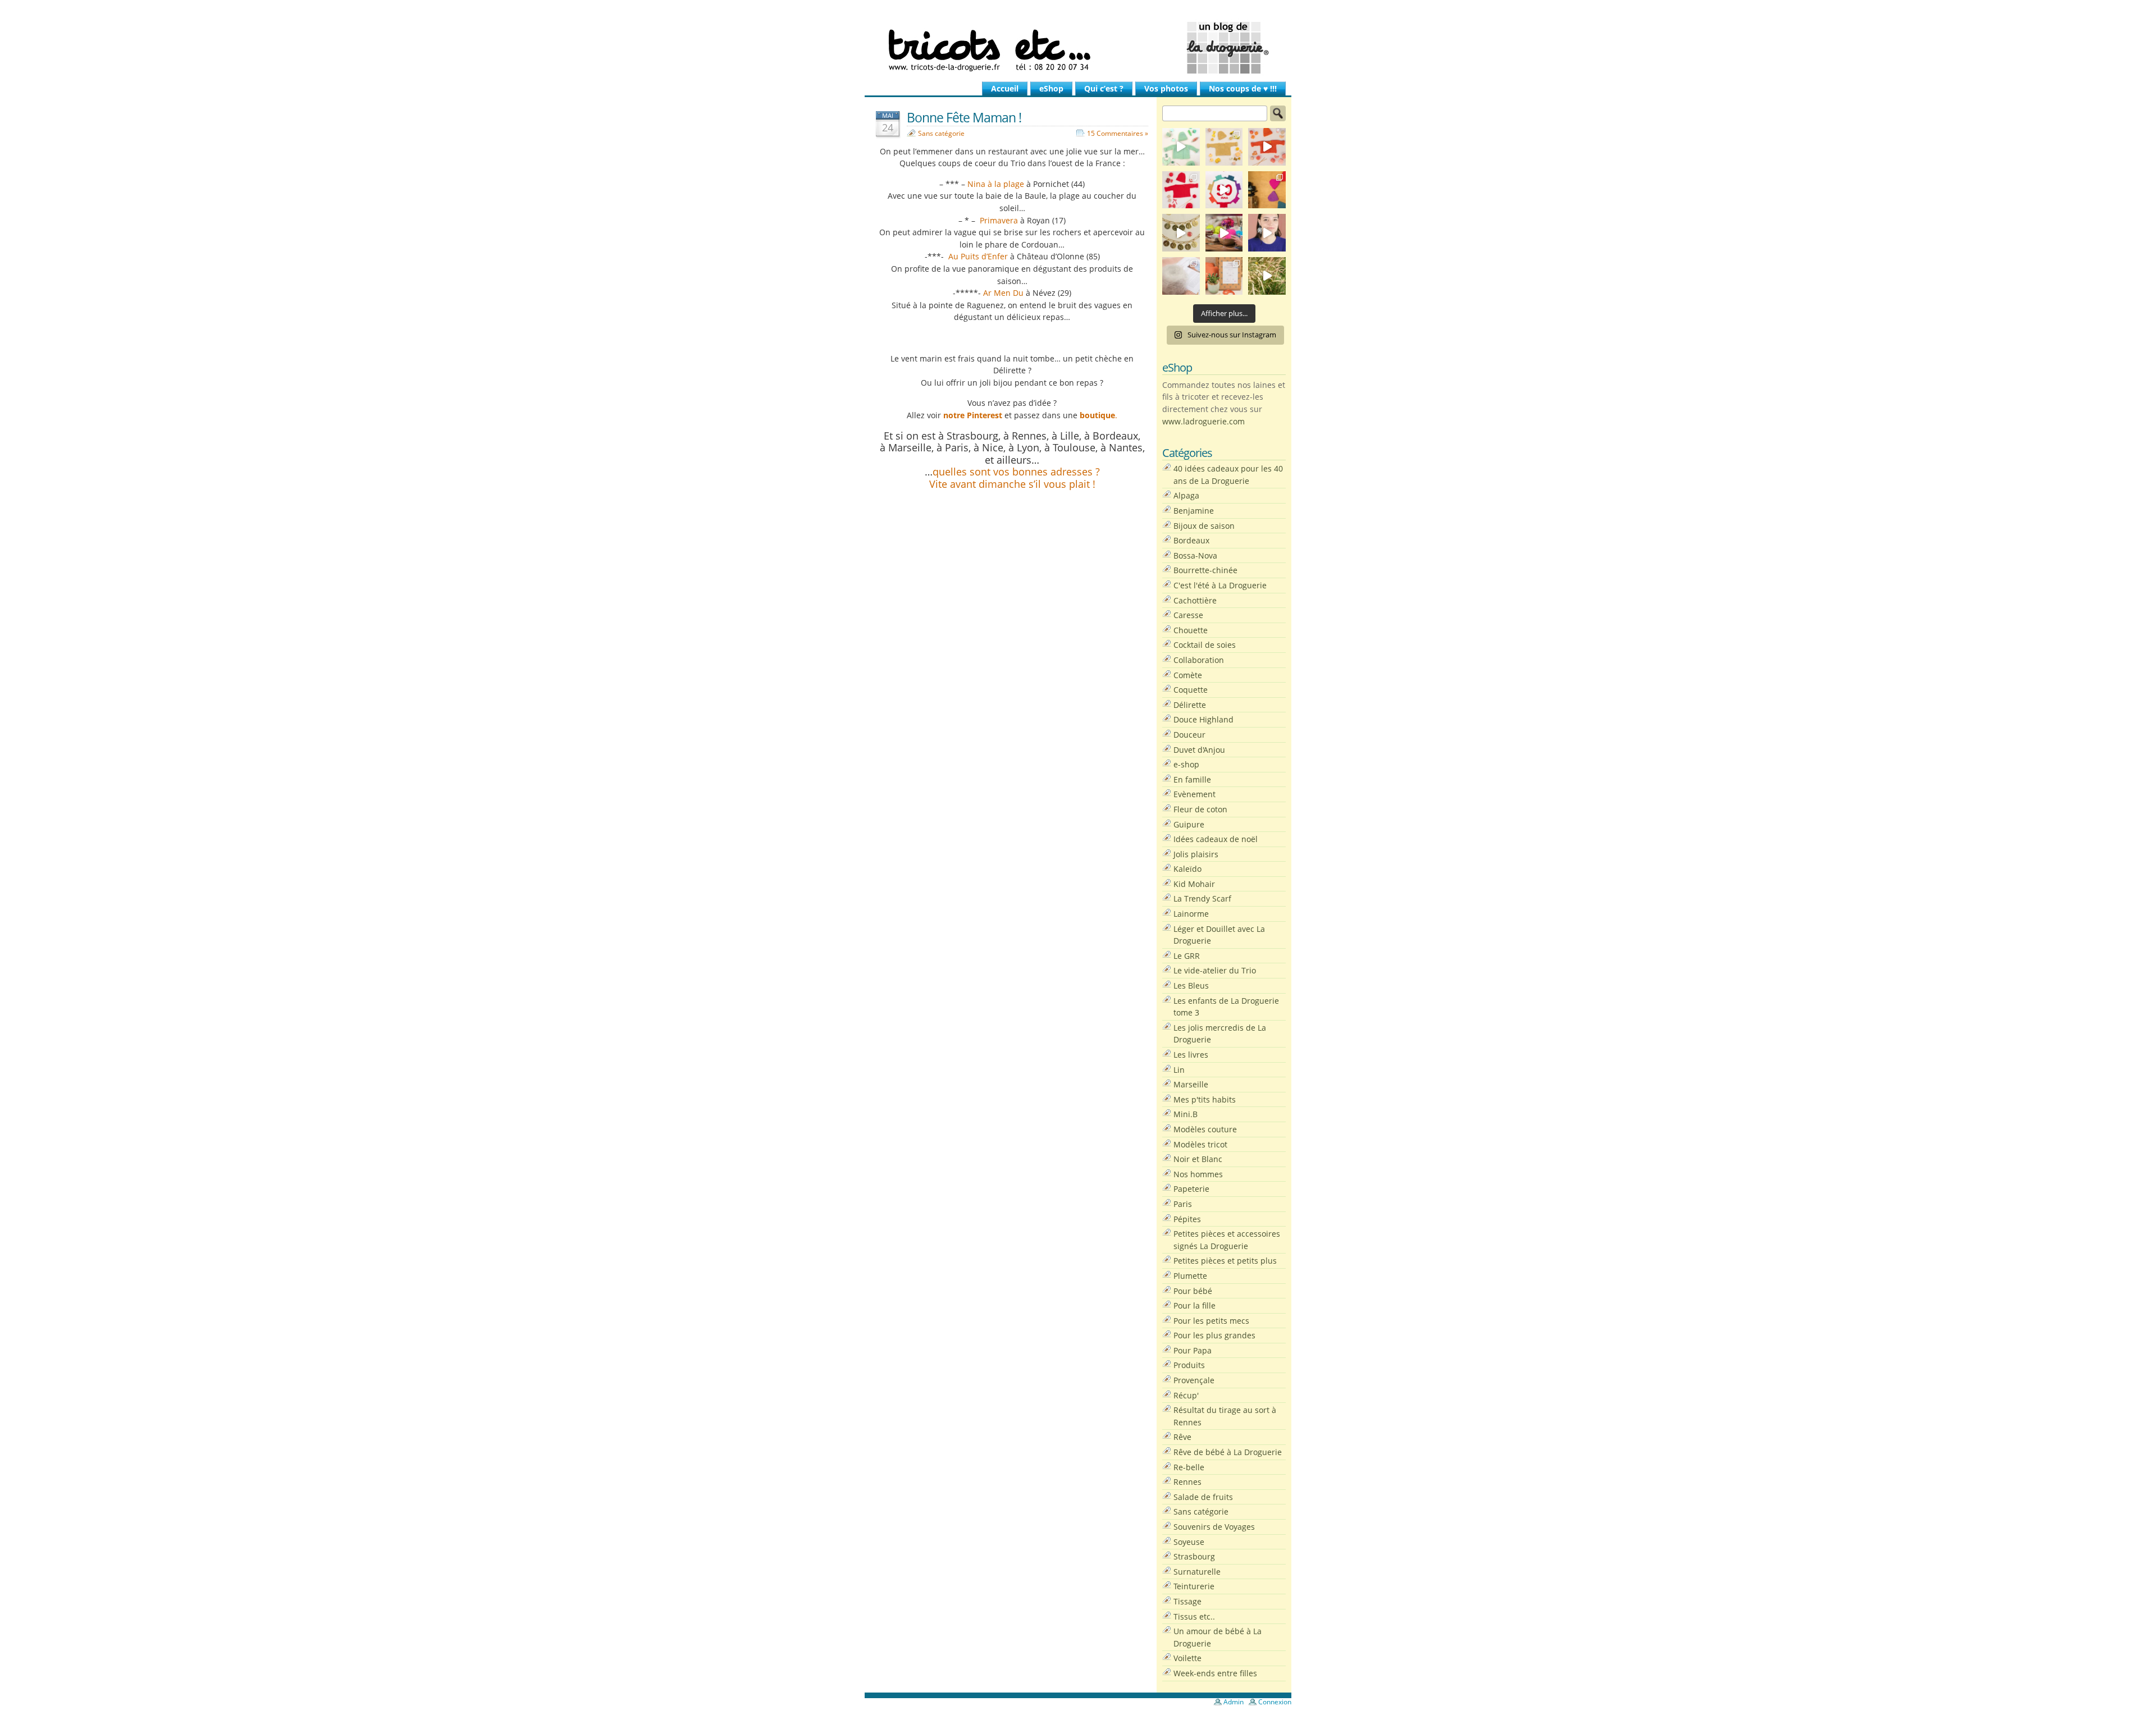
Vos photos (1166, 88)
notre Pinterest (973, 415)
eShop (1051, 88)
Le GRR (1187, 956)
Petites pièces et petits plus (1225, 1261)
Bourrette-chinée (1205, 570)
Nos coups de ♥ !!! (1243, 88)
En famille (1192, 779)
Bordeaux (1191, 540)
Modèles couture (1205, 1129)
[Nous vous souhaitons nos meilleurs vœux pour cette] (1181, 233)
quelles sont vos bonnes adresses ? (1016, 472)
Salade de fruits (1203, 1497)
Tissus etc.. (1194, 1616)
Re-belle (1189, 1467)
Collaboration (1199, 660)
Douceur (1189, 735)
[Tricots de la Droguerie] (1078, 48)
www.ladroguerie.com (1203, 421)
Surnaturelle (1197, 1572)
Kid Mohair (1194, 884)
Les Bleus (1191, 985)
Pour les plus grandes (1214, 1335)
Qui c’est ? (1104, 88)
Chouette (1191, 630)
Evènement (1195, 794)
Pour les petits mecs (1211, 1321)
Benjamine (1194, 511)
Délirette (1190, 705)
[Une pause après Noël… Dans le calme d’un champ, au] (1267, 276)
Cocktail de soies (1205, 645)
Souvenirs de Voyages (1214, 1527)
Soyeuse (1189, 1542)
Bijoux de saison (1204, 526)
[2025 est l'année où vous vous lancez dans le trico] (1181, 276)
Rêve (1182, 1437)
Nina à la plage (996, 184)
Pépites (1187, 1219)
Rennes (1187, 1482)
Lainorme (1191, 914)
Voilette (1187, 1658)
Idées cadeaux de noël (1216, 839)
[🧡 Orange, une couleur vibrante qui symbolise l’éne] (1267, 147)
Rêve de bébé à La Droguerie (1228, 1452)
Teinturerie (1194, 1586)
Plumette (1190, 1276)
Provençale (1194, 1380)
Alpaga (1186, 495)
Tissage (1187, 1601)
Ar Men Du (1003, 293)
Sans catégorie (941, 133)
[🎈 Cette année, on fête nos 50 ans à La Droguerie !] (1181, 190)
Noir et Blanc (1198, 1159)
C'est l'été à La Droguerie (1220, 585)
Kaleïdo (1187, 869)
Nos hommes (1198, 1174)
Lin (1179, 1070)
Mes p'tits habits (1205, 1099)
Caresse (1188, 615)
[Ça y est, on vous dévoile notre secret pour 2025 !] (1224, 190)
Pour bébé (1193, 1291)
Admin (1234, 1702)
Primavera (998, 220)
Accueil (1005, 88)
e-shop (1186, 764)
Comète (1188, 675)
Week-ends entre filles (1215, 1673)
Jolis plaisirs (1196, 854)
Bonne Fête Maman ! (964, 117)
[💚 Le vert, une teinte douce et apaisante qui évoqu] (1181, 147)
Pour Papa (1193, 1350)
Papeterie (1191, 1189)
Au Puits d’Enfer (978, 256)
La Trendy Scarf (1202, 898)
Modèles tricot (1200, 1144)
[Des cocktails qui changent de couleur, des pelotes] (1224, 233)
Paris (1183, 1204)
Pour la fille (1195, 1305)
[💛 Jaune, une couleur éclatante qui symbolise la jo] (1224, 147)
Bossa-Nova (1195, 555)
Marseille (1191, 1084)
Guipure (1189, 824)
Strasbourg (1194, 1556)
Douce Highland (1203, 719)
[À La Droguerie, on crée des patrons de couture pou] (1224, 276)
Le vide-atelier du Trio (1215, 970)
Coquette (1191, 690)
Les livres (1191, 1055)
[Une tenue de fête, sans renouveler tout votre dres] (1267, 233)
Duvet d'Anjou (1199, 750)
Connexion (1275, 1702)
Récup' (1186, 1395)
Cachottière (1195, 600)
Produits (1189, 1365)
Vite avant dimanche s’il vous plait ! (1012, 484)
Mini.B (1186, 1114)
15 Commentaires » (1118, 133)
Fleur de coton (1200, 809)
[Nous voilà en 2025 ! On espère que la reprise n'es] (1267, 190)
